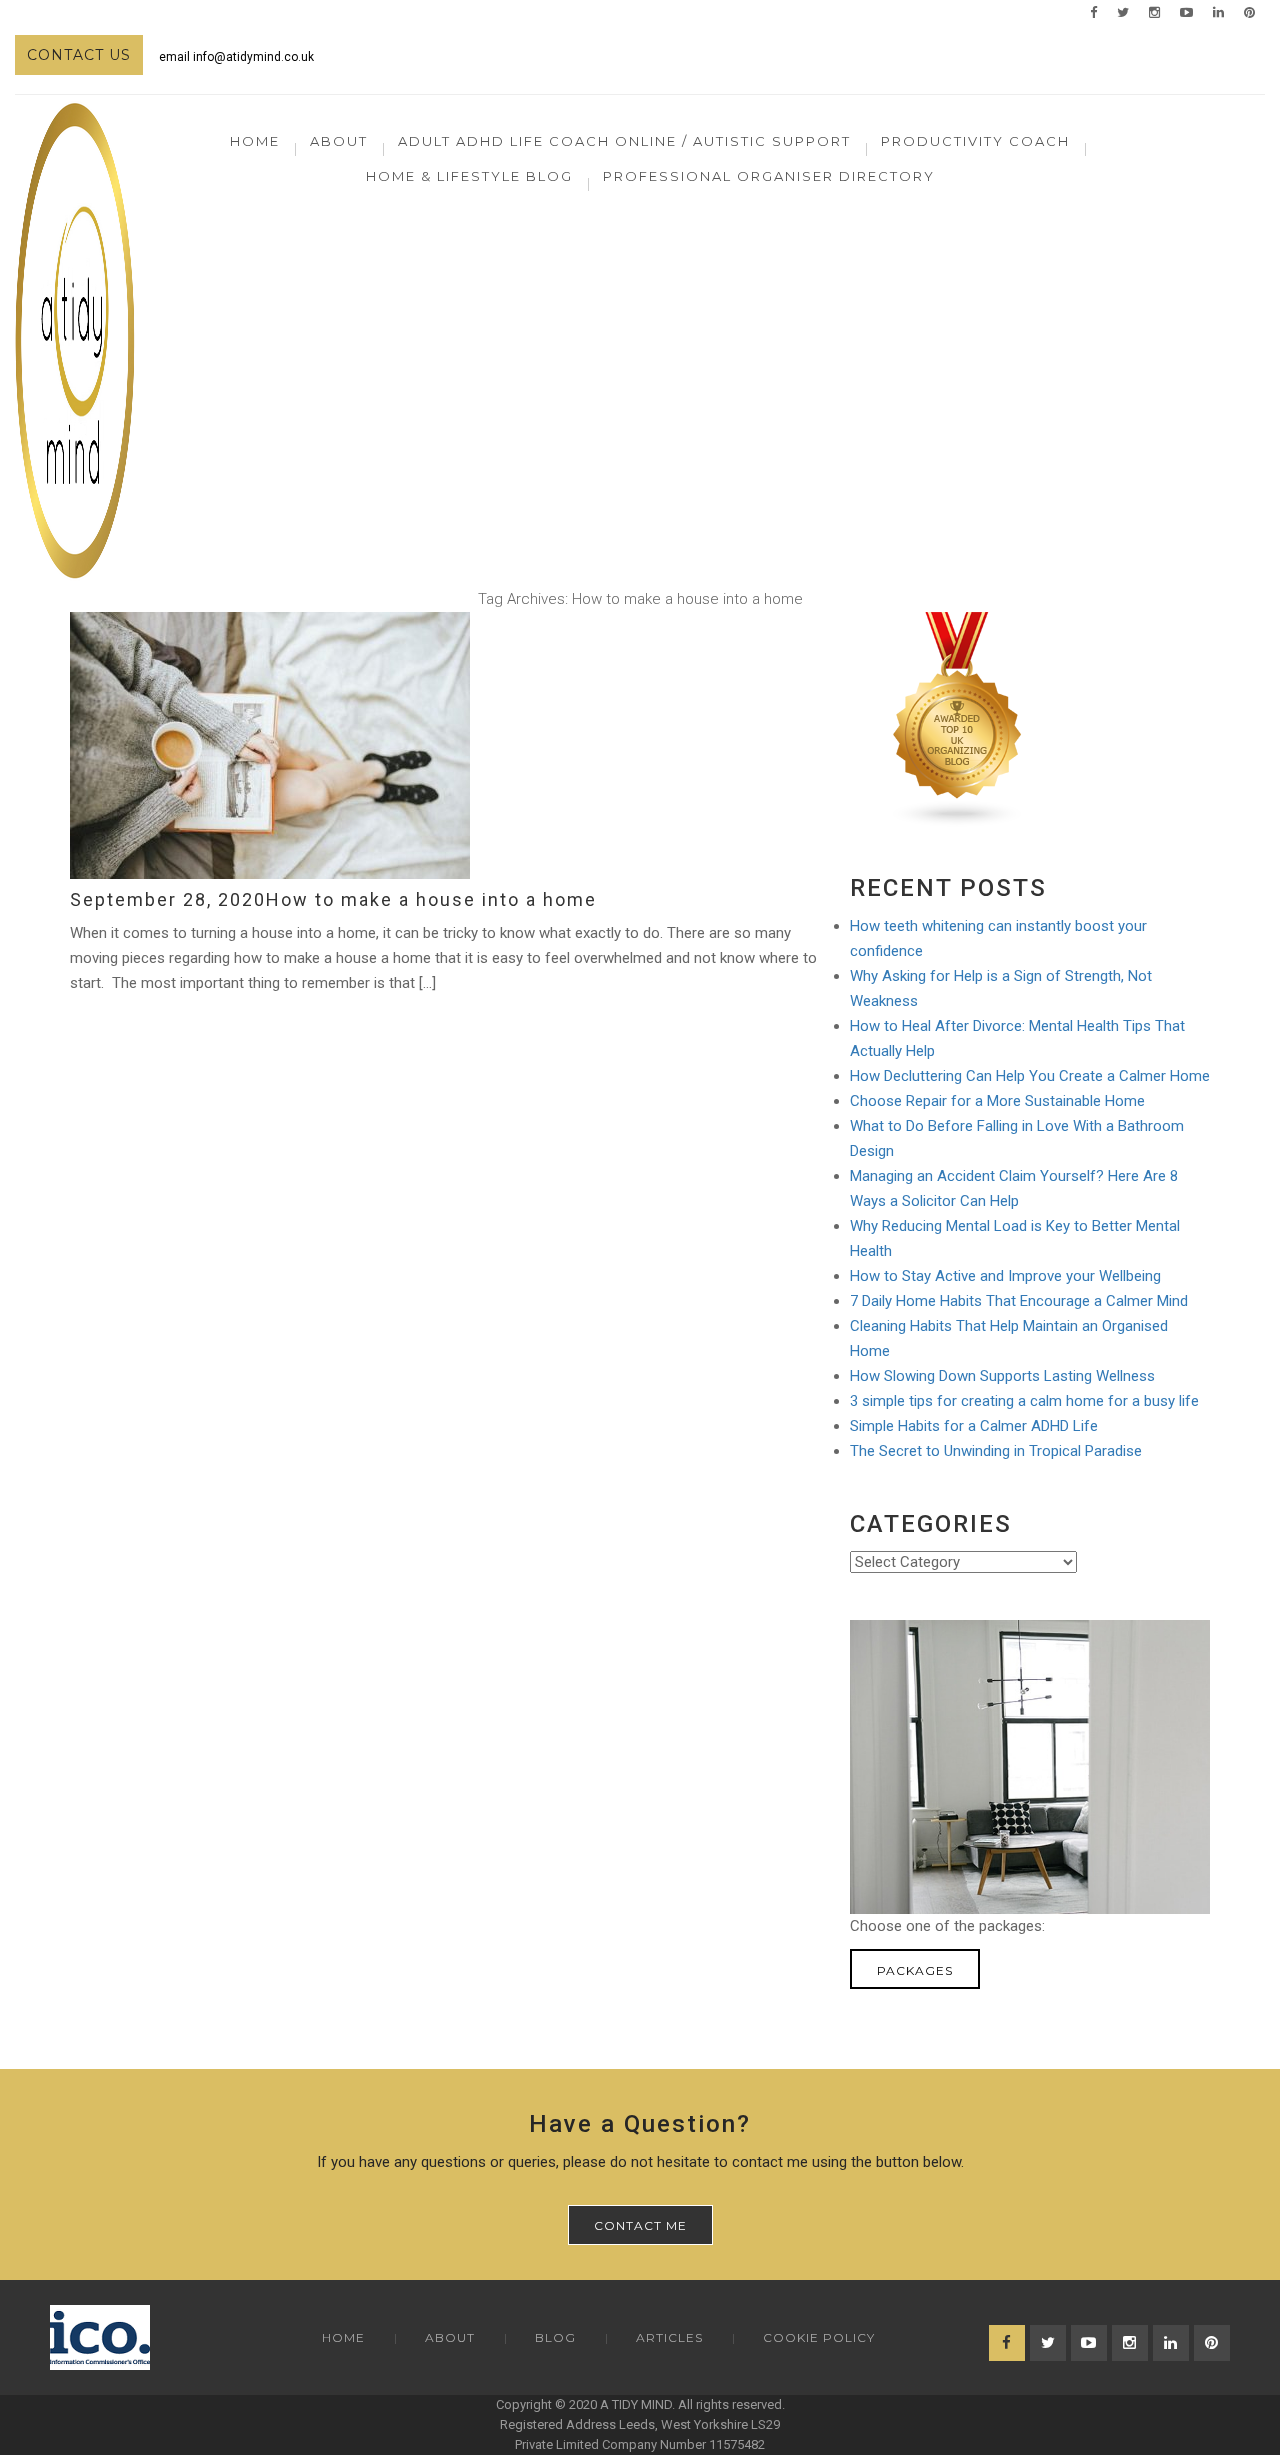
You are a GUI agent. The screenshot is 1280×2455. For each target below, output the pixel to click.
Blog (555, 2337)
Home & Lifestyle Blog (469, 176)
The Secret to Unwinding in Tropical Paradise (996, 1451)
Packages (915, 1970)
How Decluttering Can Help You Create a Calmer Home (1030, 1076)
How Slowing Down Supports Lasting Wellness (1002, 1376)
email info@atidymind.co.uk (236, 57)
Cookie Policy (819, 2337)
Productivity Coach (975, 141)
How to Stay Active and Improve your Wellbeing (1005, 1276)
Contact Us (79, 55)
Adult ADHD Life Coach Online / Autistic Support (624, 141)
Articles (669, 2337)
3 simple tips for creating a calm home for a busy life (1024, 1401)
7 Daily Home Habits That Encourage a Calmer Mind (1019, 1301)
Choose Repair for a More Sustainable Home (997, 1101)
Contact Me (640, 2225)
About (450, 2337)
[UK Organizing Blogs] (958, 719)
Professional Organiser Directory (769, 176)
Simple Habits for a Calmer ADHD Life (974, 1426)
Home (255, 141)
